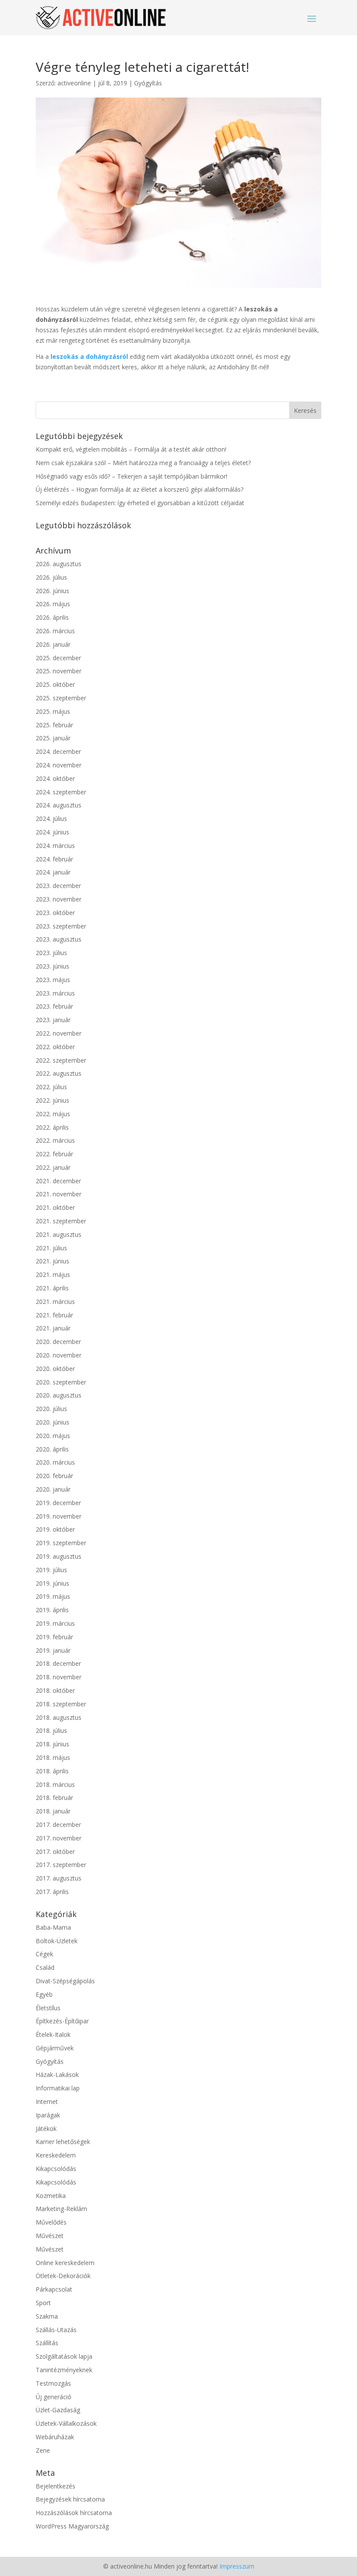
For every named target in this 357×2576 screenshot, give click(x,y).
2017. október (55, 1852)
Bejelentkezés (56, 2486)
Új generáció (54, 2397)
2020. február (54, 1476)
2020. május (53, 1436)
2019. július (51, 1570)
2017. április (52, 1892)
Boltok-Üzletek (57, 1941)
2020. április (52, 1449)
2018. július (51, 1730)
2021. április (52, 1288)
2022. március (55, 1140)
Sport (43, 2303)
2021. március (55, 1302)
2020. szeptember (61, 1382)
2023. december (58, 886)
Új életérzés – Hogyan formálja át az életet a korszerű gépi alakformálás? (140, 489)
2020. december (58, 1342)
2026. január (53, 644)
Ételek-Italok (53, 2034)
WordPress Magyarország (72, 2526)
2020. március (55, 1462)
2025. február (54, 725)
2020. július (51, 1409)
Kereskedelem (56, 2155)
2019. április (52, 1610)
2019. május (53, 1596)
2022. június (52, 1100)
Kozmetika (51, 2196)
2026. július (51, 577)
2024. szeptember (61, 792)
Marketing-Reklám (61, 2209)
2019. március (55, 1623)
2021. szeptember (61, 1221)
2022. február (54, 1154)
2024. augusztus (59, 805)
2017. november (59, 1838)
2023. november (59, 899)
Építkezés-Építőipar (62, 2021)
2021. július (51, 1248)
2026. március (55, 631)
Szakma (47, 2316)
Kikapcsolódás (56, 2169)
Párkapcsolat (54, 2289)
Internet (47, 2102)
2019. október (55, 1529)
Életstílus (48, 2008)
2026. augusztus (59, 564)
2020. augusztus (59, 1395)
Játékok (46, 2129)
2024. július (51, 819)
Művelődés (51, 2222)
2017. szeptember (61, 1865)
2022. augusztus (59, 1073)
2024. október (55, 778)
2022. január (53, 1167)
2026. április (52, 617)
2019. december (58, 1503)
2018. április (52, 1771)
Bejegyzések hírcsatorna (70, 2499)
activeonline (74, 83)
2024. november (59, 765)
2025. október (55, 684)
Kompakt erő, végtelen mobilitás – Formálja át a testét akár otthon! (131, 449)
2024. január (53, 872)
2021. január (53, 1328)
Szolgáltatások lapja (64, 2356)
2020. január (53, 1489)
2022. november (59, 1033)
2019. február (54, 1637)
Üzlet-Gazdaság (58, 2410)
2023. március (55, 993)
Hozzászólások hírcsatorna (74, 2513)
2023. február (54, 1006)
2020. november (59, 1355)
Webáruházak (55, 2437)
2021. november (59, 1194)
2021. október (55, 1207)
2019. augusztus (59, 1556)
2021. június (52, 1261)
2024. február (54, 859)
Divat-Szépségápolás (65, 1981)
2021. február (54, 1315)
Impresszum (237, 2566)
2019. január (53, 1650)
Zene (43, 2450)
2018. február (54, 1798)
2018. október (55, 1690)
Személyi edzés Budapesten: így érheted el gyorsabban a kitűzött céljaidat (140, 503)
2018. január (53, 1811)
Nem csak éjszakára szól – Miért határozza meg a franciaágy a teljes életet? (143, 463)
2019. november (59, 1516)
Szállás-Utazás (56, 2330)
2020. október (55, 1369)
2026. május (53, 604)
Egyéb (44, 1994)
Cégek (44, 1954)
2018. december (58, 1663)
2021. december (58, 1181)
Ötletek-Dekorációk (63, 2276)
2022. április (52, 1127)
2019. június (52, 1583)
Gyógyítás (148, 83)
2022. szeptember (61, 1060)
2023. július (51, 953)
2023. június (52, 966)
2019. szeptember (61, 1543)
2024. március (55, 846)
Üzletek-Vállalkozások (66, 2423)
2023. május (53, 980)
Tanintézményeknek (64, 2370)
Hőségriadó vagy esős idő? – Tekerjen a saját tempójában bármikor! (131, 476)
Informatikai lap (58, 2088)
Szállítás (47, 2343)
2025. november (59, 671)
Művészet (50, 2236)
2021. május (53, 1274)
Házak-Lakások (57, 2075)
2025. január (53, 738)
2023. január (53, 1020)
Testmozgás (53, 2383)
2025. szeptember (61, 698)
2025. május (53, 711)
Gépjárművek (55, 2048)
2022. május (53, 1114)
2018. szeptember (61, 1704)
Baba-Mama (53, 1927)
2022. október (55, 1047)
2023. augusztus (59, 939)
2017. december (58, 1825)
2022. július (51, 1087)
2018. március (55, 1784)
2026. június (52, 591)
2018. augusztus (59, 1717)
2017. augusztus (59, 1878)
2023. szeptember (61, 926)
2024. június (52, 832)
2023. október (55, 913)
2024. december (58, 751)
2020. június (52, 1422)
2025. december (58, 658)
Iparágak (48, 2115)
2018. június (52, 1744)
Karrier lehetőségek (63, 2142)
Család (45, 1967)
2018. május (53, 1757)
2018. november (59, 1677)
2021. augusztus (59, 1234)
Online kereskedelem (65, 2263)
